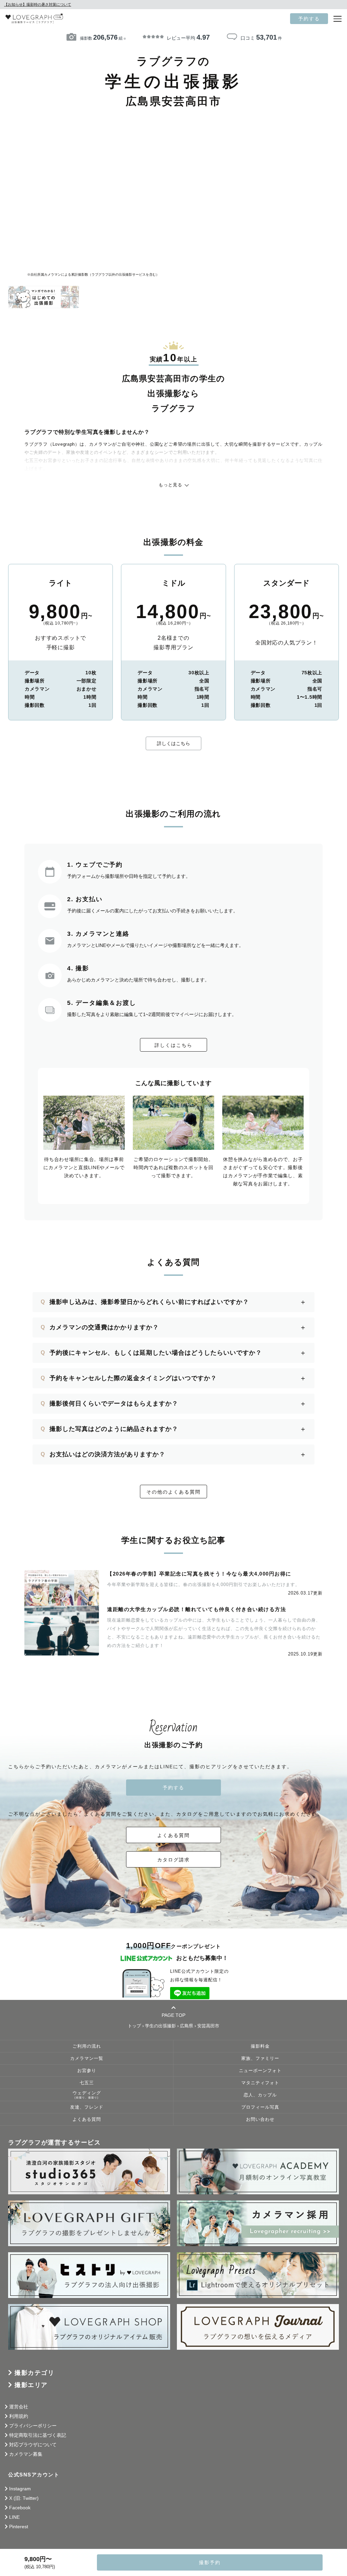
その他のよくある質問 (173, 1492)
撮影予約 (210, 2562)
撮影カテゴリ (34, 2373)
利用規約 (19, 2416)
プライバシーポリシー (33, 2426)
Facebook (20, 2508)
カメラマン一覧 (87, 2058)
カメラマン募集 (26, 2454)
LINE (14, 2517)
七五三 (87, 2083)
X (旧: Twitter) (24, 2498)
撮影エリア (31, 2385)
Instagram (20, 2489)
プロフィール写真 (260, 2107)
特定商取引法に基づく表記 (38, 2435)
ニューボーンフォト (260, 2071)
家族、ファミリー (260, 2058)
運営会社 (19, 2407)
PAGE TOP (173, 2015)
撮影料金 (260, 2046)
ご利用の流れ (87, 2046)
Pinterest (19, 2527)
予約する (309, 19)
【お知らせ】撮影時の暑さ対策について (38, 4)
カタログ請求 (173, 1860)
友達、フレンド (87, 2107)
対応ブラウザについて (33, 2445)
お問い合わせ (260, 2119)
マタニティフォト (260, 2083)
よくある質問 (173, 1835)
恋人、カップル (260, 2095)
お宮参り (87, 2071)
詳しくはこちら (173, 743)
